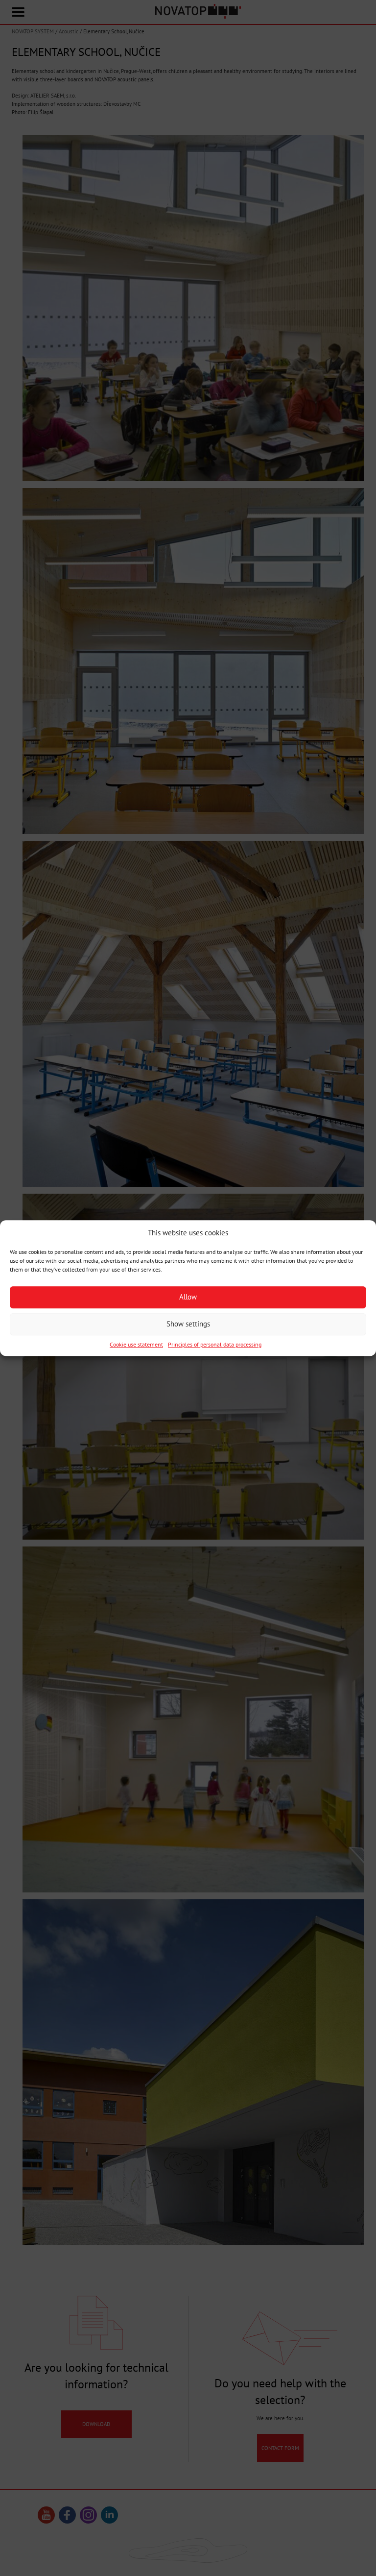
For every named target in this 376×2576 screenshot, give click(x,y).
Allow (188, 1297)
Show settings (188, 1324)
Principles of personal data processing (215, 1344)
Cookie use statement (136, 1344)
